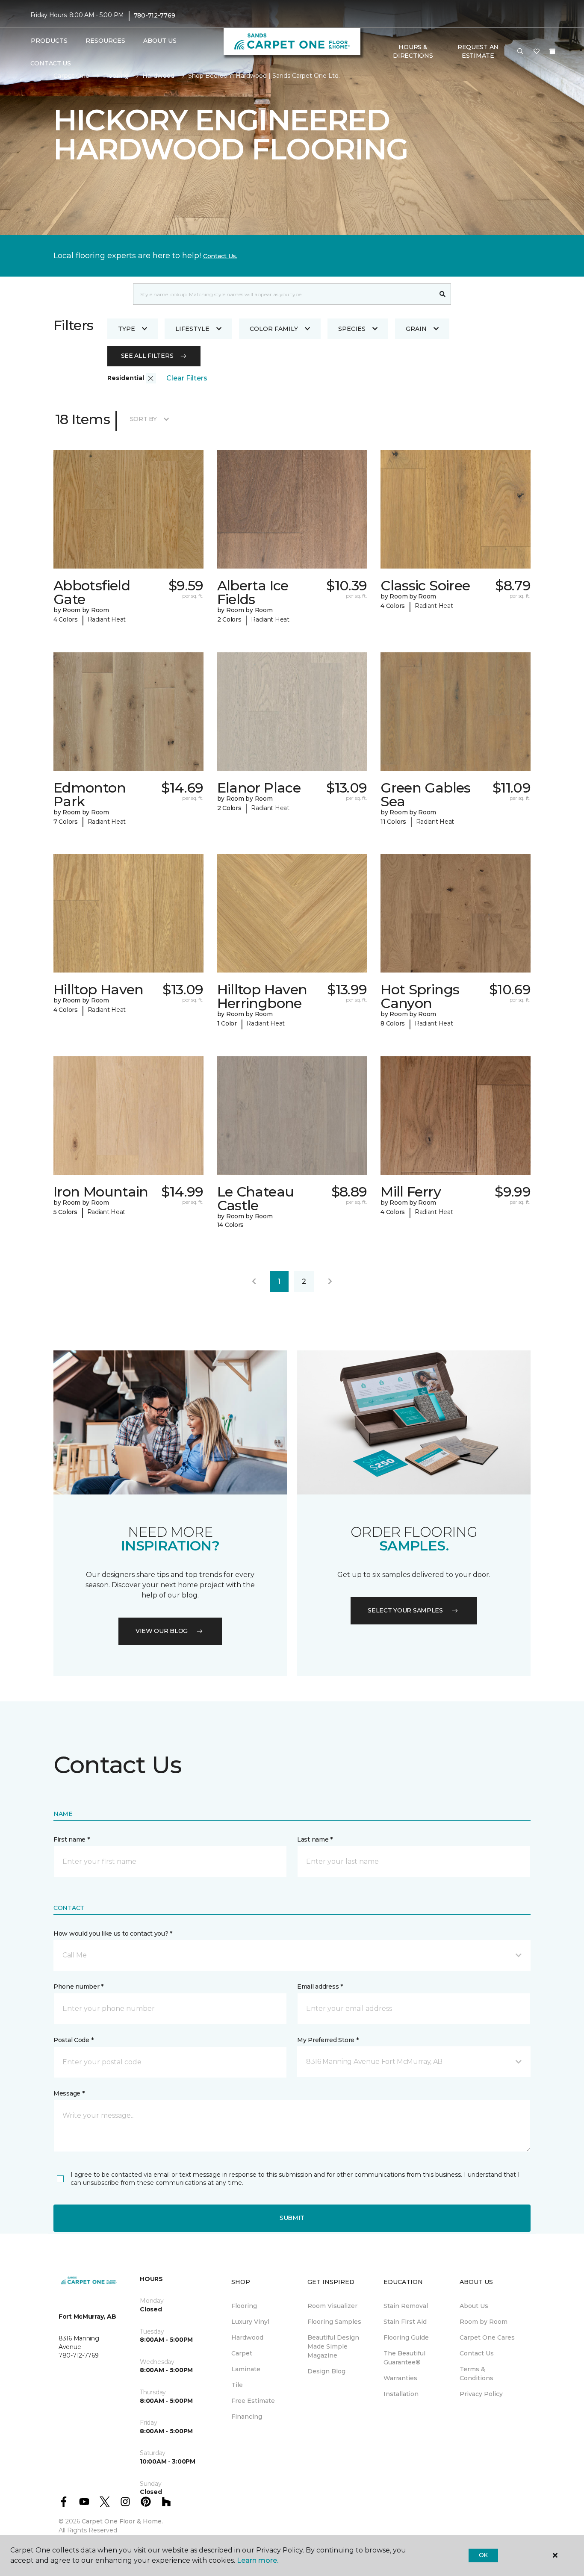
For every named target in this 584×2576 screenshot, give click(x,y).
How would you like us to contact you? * (113, 1933)
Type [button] (127, 329)
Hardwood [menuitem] (247, 2337)
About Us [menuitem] (474, 2306)
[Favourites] (537, 52)
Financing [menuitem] (247, 2417)
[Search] (443, 294)
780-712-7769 (155, 15)
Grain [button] (416, 329)
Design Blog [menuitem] (326, 2371)
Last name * (315, 1839)
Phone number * (78, 1987)
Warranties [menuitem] (400, 2378)
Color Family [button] (274, 329)
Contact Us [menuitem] (51, 63)
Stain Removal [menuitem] (406, 2306)
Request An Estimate (478, 51)
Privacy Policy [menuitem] (481, 2394)
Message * (69, 2093)
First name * (72, 1839)
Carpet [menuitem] (242, 2353)
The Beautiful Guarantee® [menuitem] (404, 2358)
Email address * (320, 1987)
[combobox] (284, 294)
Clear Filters (187, 378)
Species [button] (352, 329)
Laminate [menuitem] (246, 2369)
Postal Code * (73, 2040)
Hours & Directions (413, 51)
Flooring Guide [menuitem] (406, 2337)
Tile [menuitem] (237, 2385)
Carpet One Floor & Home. (122, 2521)
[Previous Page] (254, 1282)
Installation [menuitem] (401, 2394)
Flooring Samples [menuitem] (334, 2322)
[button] (520, 52)
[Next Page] (330, 1282)
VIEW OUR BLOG (162, 1631)
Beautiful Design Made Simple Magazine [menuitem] (333, 2346)
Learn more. (258, 2560)
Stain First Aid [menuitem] (405, 2322)
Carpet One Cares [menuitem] (487, 2337)
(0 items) (552, 51)
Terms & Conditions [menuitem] (476, 2374)
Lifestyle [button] (192, 329)
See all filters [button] (147, 356)
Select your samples (405, 1610)
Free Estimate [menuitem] (253, 2401)
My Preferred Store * (328, 2040)
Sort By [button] (143, 419)
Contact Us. (220, 256)
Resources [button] (105, 41)
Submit (292, 2218)
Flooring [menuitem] (244, 2306)
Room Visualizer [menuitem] (332, 2306)
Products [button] (49, 41)
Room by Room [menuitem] (484, 2322)
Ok (483, 2555)
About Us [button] (160, 41)
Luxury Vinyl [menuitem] (250, 2322)
